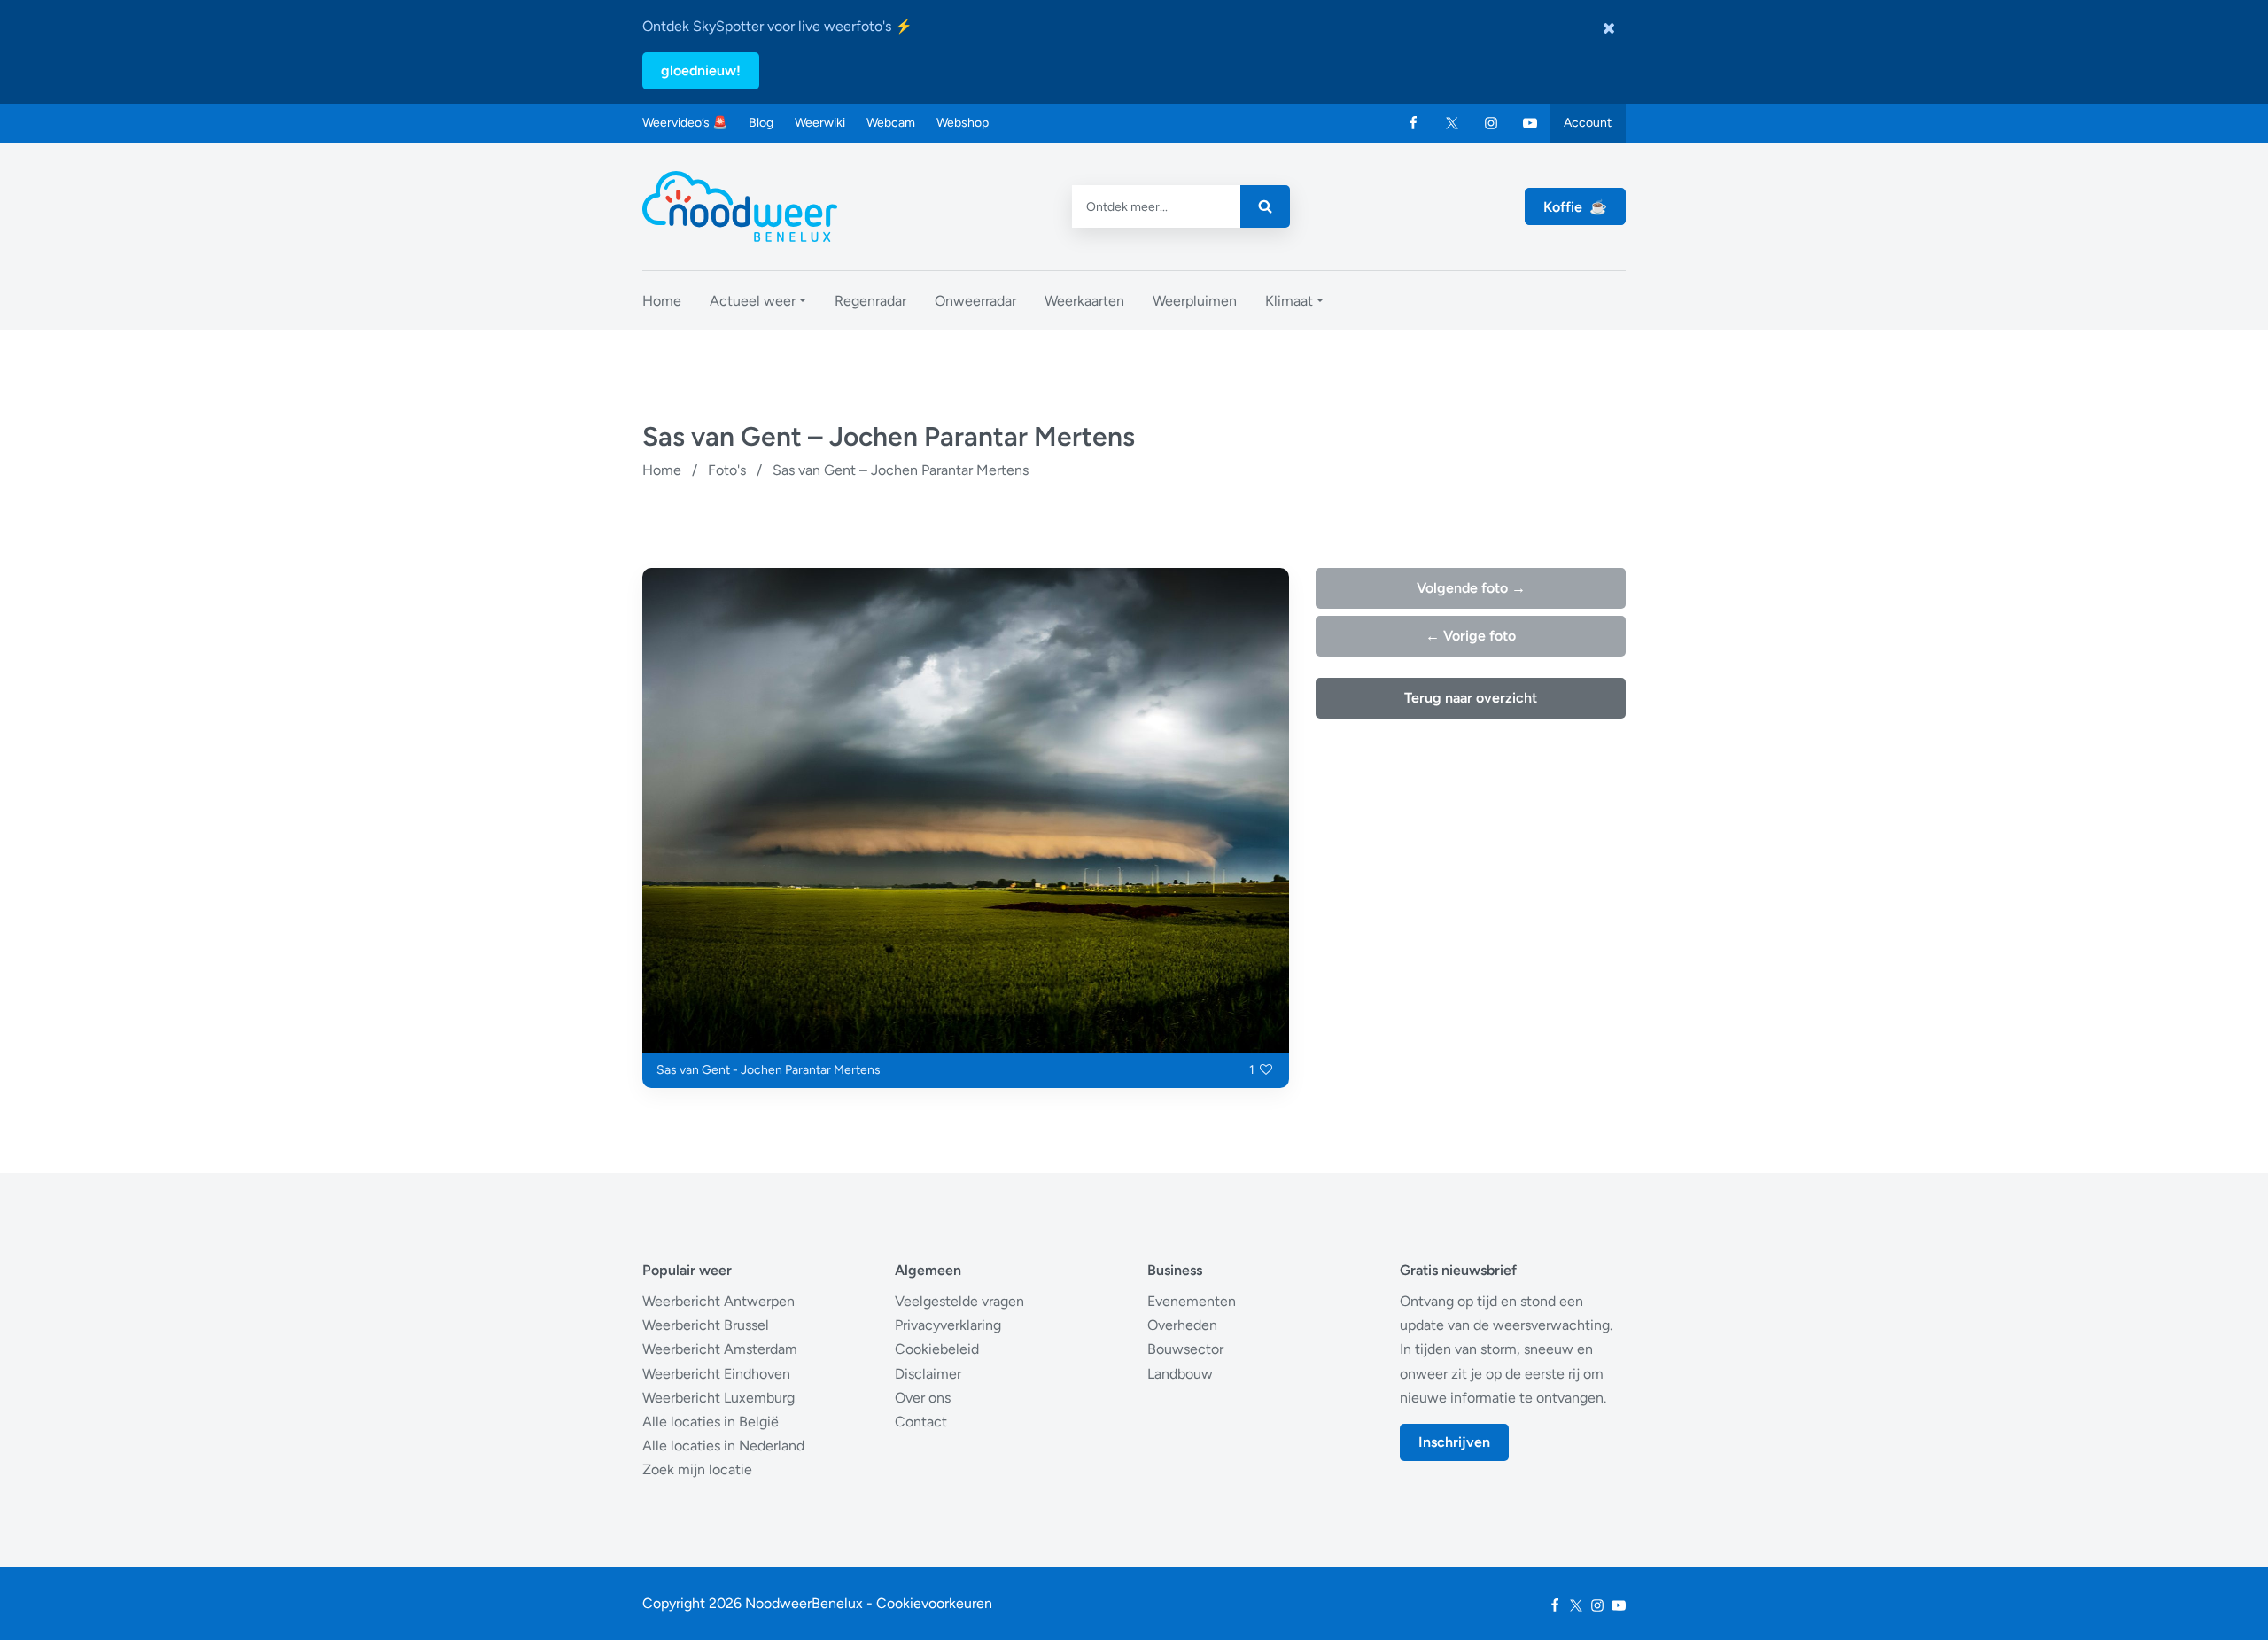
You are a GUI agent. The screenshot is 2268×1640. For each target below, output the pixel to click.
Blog (761, 123)
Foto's (727, 470)
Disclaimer (928, 1374)
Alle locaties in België (711, 1422)
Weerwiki (820, 123)
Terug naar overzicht (1471, 698)
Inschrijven (1454, 1442)
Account (1588, 123)
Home (662, 470)
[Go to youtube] (1530, 123)
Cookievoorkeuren (934, 1603)
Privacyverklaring (948, 1325)
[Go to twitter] (1452, 123)
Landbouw (1180, 1374)
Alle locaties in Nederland (723, 1446)
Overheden (1182, 1325)
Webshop (963, 123)
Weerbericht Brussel (706, 1325)
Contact (921, 1422)
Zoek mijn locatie (697, 1469)
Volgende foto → (1471, 588)
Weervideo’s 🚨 (685, 123)
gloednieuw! (701, 70)
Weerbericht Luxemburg (718, 1398)
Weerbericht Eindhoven (716, 1374)
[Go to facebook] (1413, 123)
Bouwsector (1185, 1349)
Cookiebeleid (937, 1349)
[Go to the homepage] (740, 206)
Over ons (923, 1398)
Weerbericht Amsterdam (720, 1349)
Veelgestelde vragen (959, 1301)
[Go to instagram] (1491, 123)
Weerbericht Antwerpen (718, 1301)
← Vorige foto (1471, 636)
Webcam (891, 123)
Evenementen (1192, 1301)
